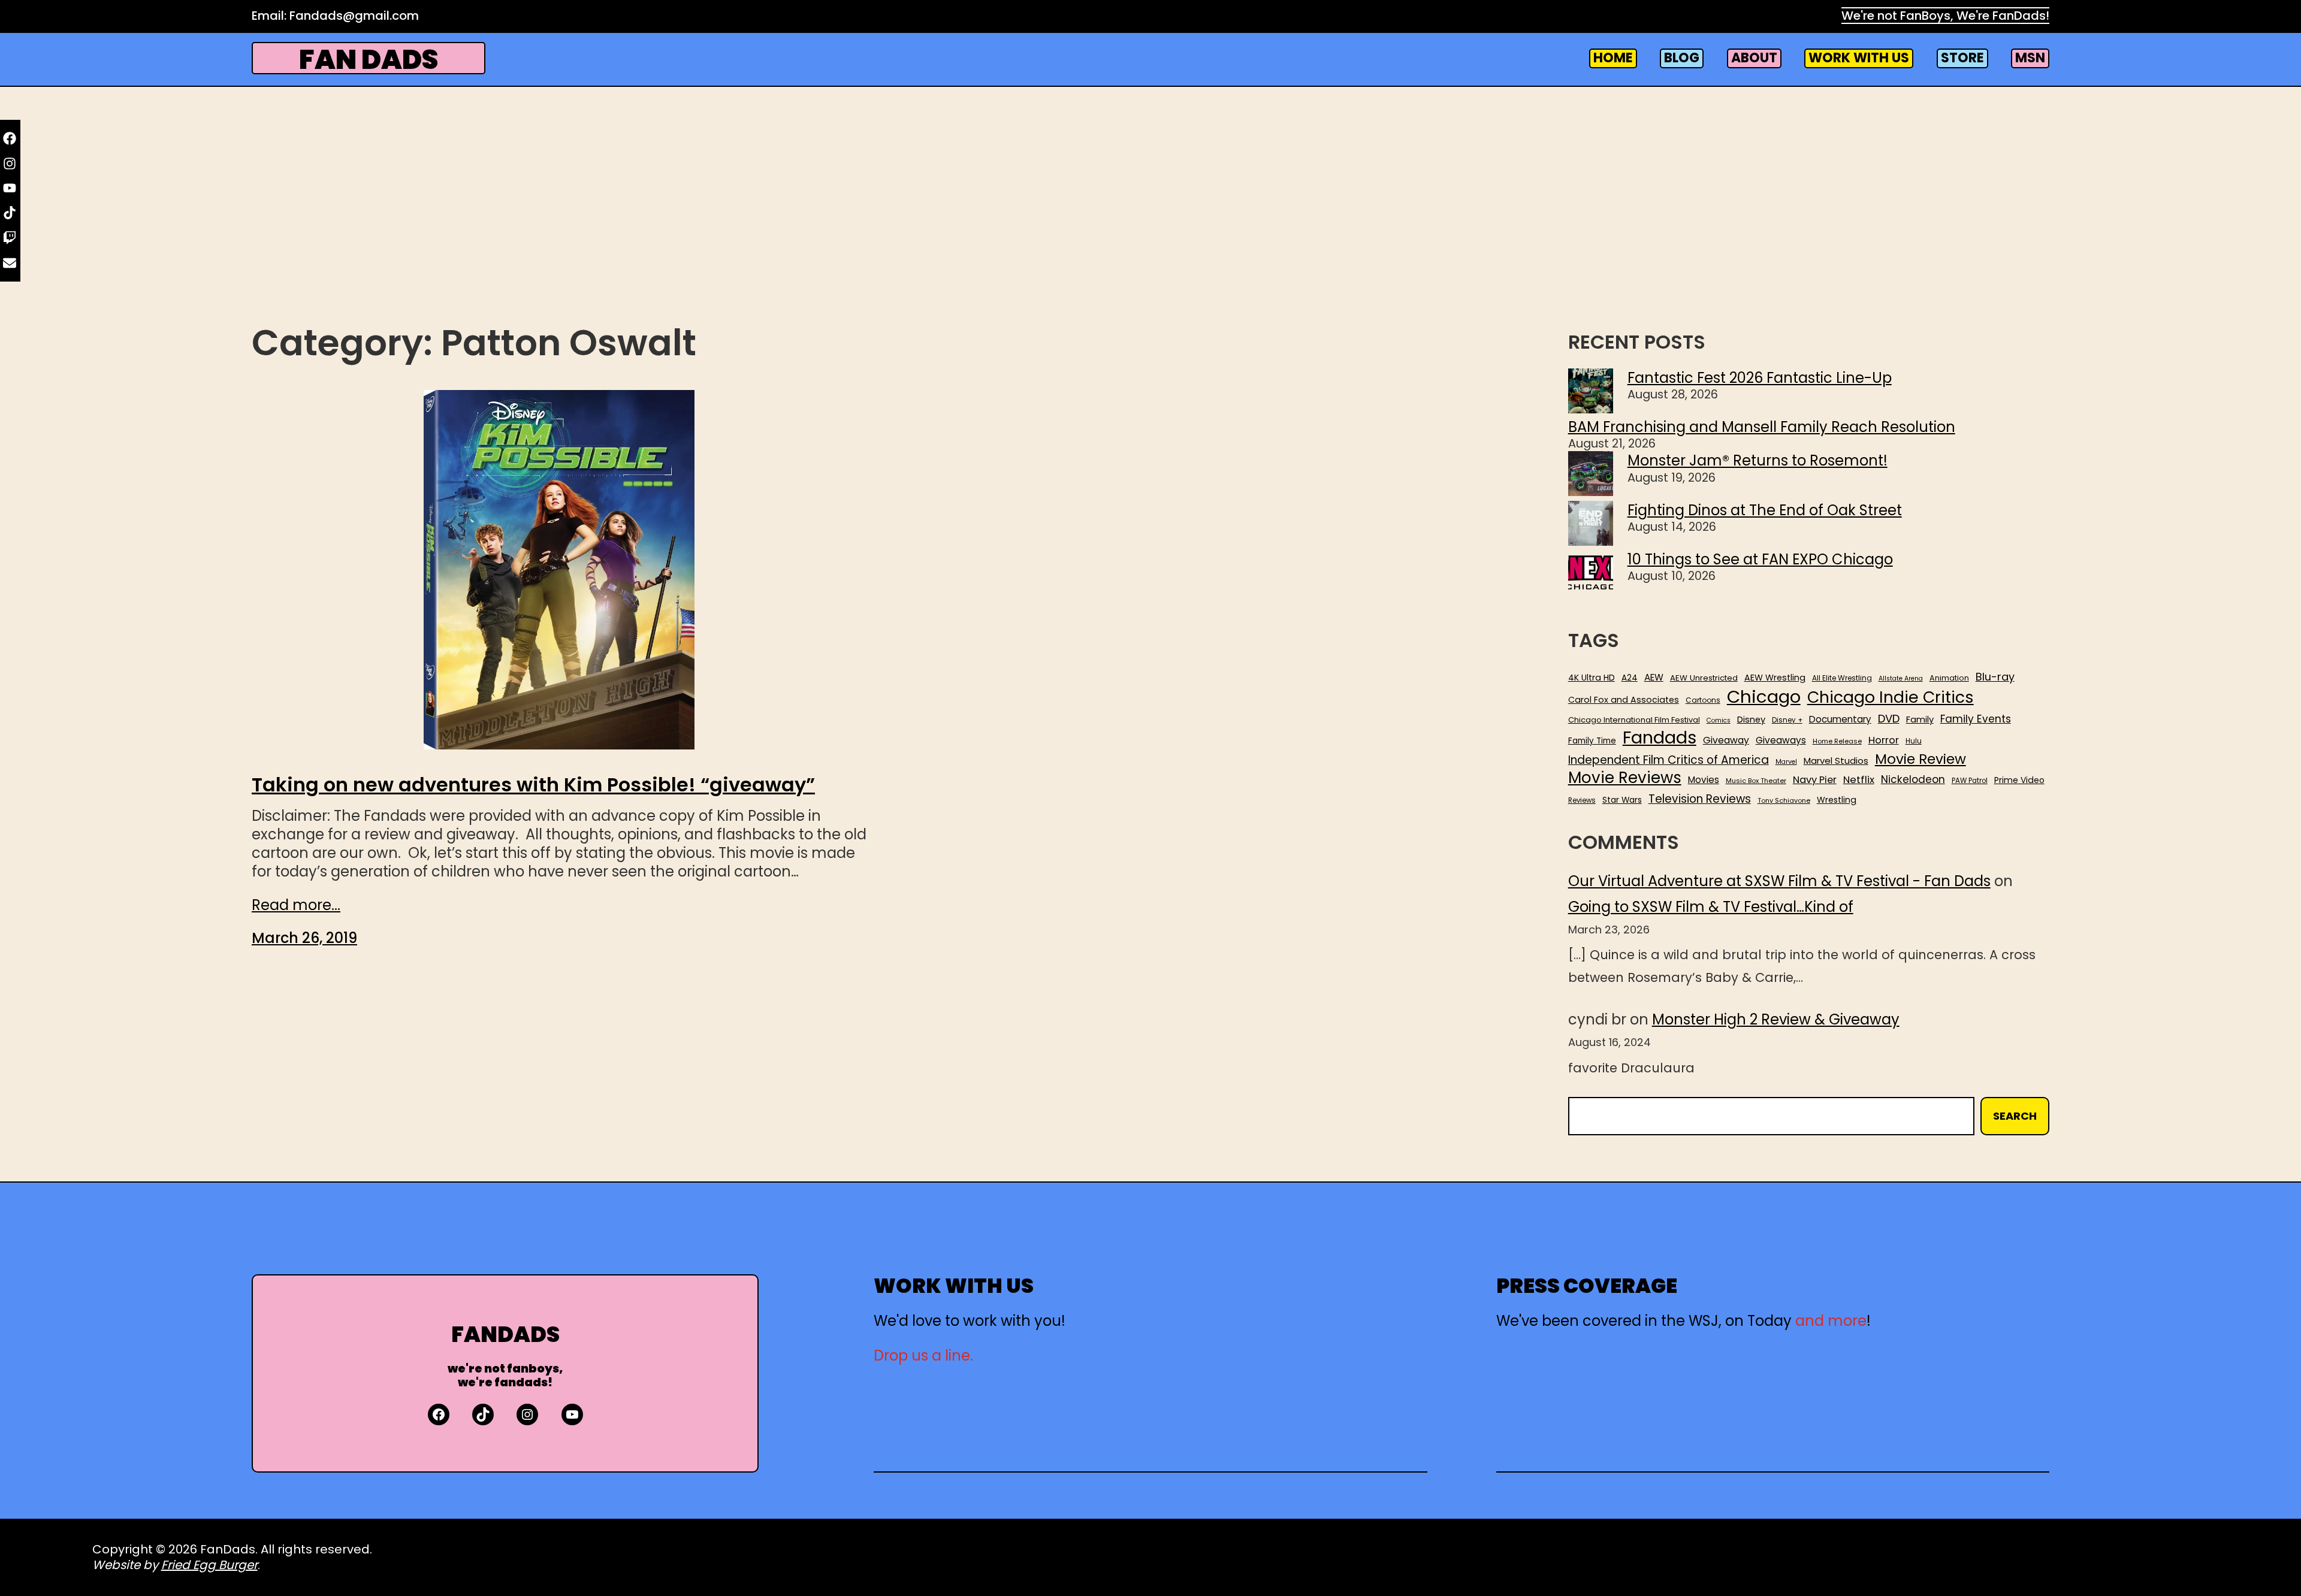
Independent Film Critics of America (1669, 760)
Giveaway (1726, 740)
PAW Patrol (1970, 781)
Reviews (1582, 801)
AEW (1654, 678)
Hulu (1914, 741)
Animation (1949, 678)
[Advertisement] (1150, 223)
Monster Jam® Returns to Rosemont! (1758, 460)
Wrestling (1837, 800)
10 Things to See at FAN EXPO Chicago (1760, 559)
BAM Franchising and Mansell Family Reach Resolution (1762, 427)
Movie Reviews (1625, 778)
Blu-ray (1995, 677)
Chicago (1764, 697)
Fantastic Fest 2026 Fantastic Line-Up (1760, 378)
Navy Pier (1815, 780)
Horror (1884, 740)
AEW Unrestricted (1704, 678)
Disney (1751, 720)
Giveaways (1781, 740)
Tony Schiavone (1784, 801)
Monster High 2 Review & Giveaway (1776, 1019)
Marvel (1786, 762)
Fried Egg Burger (209, 1565)
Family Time (1592, 741)
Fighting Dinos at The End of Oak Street (1765, 510)
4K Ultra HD (1592, 678)
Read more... (296, 905)
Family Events (1976, 719)
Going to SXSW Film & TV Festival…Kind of (1711, 907)
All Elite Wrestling (1842, 678)
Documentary (1840, 720)
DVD (1889, 719)
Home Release (1837, 741)
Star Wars (1622, 800)
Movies (1704, 780)
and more (1831, 1321)
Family (1920, 720)
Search (2015, 1116)
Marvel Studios (1836, 761)
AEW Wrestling (1775, 678)
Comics (1719, 721)
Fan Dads (369, 60)
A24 (1630, 678)
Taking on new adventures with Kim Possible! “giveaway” (533, 785)
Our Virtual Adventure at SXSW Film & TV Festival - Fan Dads (1779, 881)
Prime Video (2019, 780)
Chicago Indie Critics (1891, 698)
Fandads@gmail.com (354, 16)
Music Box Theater (1756, 781)
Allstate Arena (1901, 679)
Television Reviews (1700, 799)
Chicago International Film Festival (1634, 720)
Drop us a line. (923, 1355)
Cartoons (1703, 700)
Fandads (1660, 738)
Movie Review (1920, 759)
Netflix (1859, 780)
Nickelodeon (1913, 779)
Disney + (1787, 720)
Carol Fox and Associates (1624, 700)
